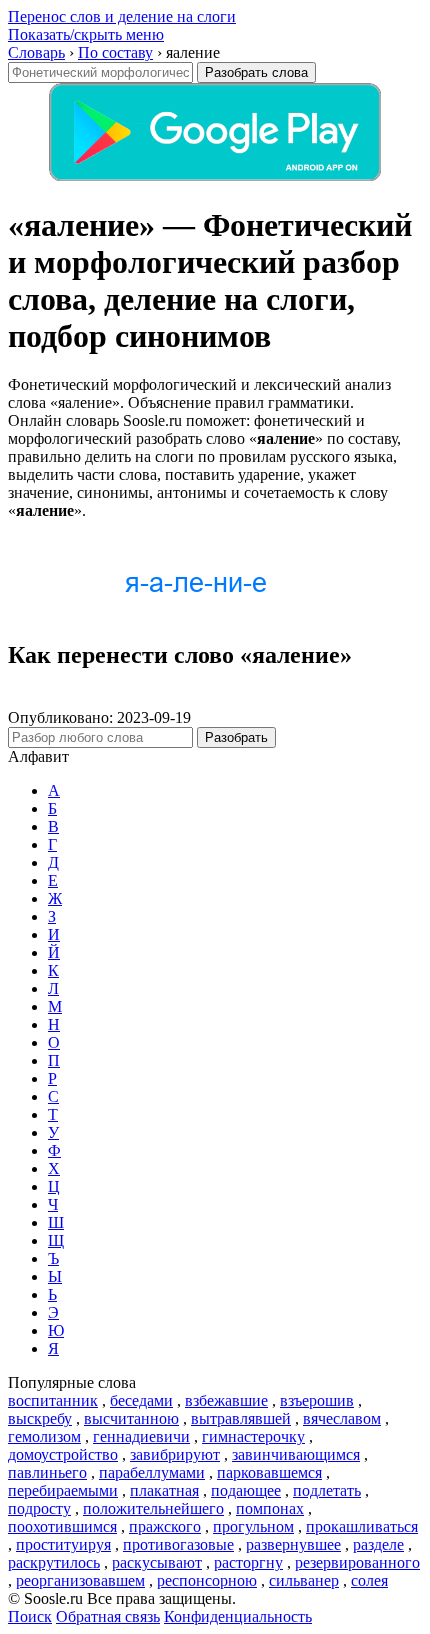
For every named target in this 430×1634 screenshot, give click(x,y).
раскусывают (157, 1562)
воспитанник (53, 1400)
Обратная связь (108, 1616)
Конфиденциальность (238, 1616)
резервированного (357, 1562)
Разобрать (236, 737)
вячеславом (342, 1418)
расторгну (248, 1562)
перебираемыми (63, 1490)
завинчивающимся (296, 1454)
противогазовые (178, 1544)
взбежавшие (226, 1400)
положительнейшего (153, 1508)
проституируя (63, 1544)
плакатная (164, 1490)
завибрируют (175, 1454)
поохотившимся (62, 1526)
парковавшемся (269, 1472)
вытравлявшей (241, 1418)
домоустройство (63, 1454)
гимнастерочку (253, 1436)
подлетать (327, 1490)
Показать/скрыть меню (86, 34)
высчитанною (131, 1418)
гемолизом (44, 1436)
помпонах (270, 1508)
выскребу (40, 1418)
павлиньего (47, 1472)
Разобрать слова (256, 72)
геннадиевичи (141, 1436)
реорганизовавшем (80, 1580)
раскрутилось (54, 1562)
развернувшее (293, 1544)
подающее (246, 1490)
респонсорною (207, 1580)
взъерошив (317, 1400)
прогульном (253, 1526)
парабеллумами (152, 1472)
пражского (165, 1526)
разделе (378, 1544)
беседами (141, 1400)
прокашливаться (362, 1526)
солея (369, 1580)
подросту (39, 1508)
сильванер (304, 1580)
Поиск (30, 1616)
